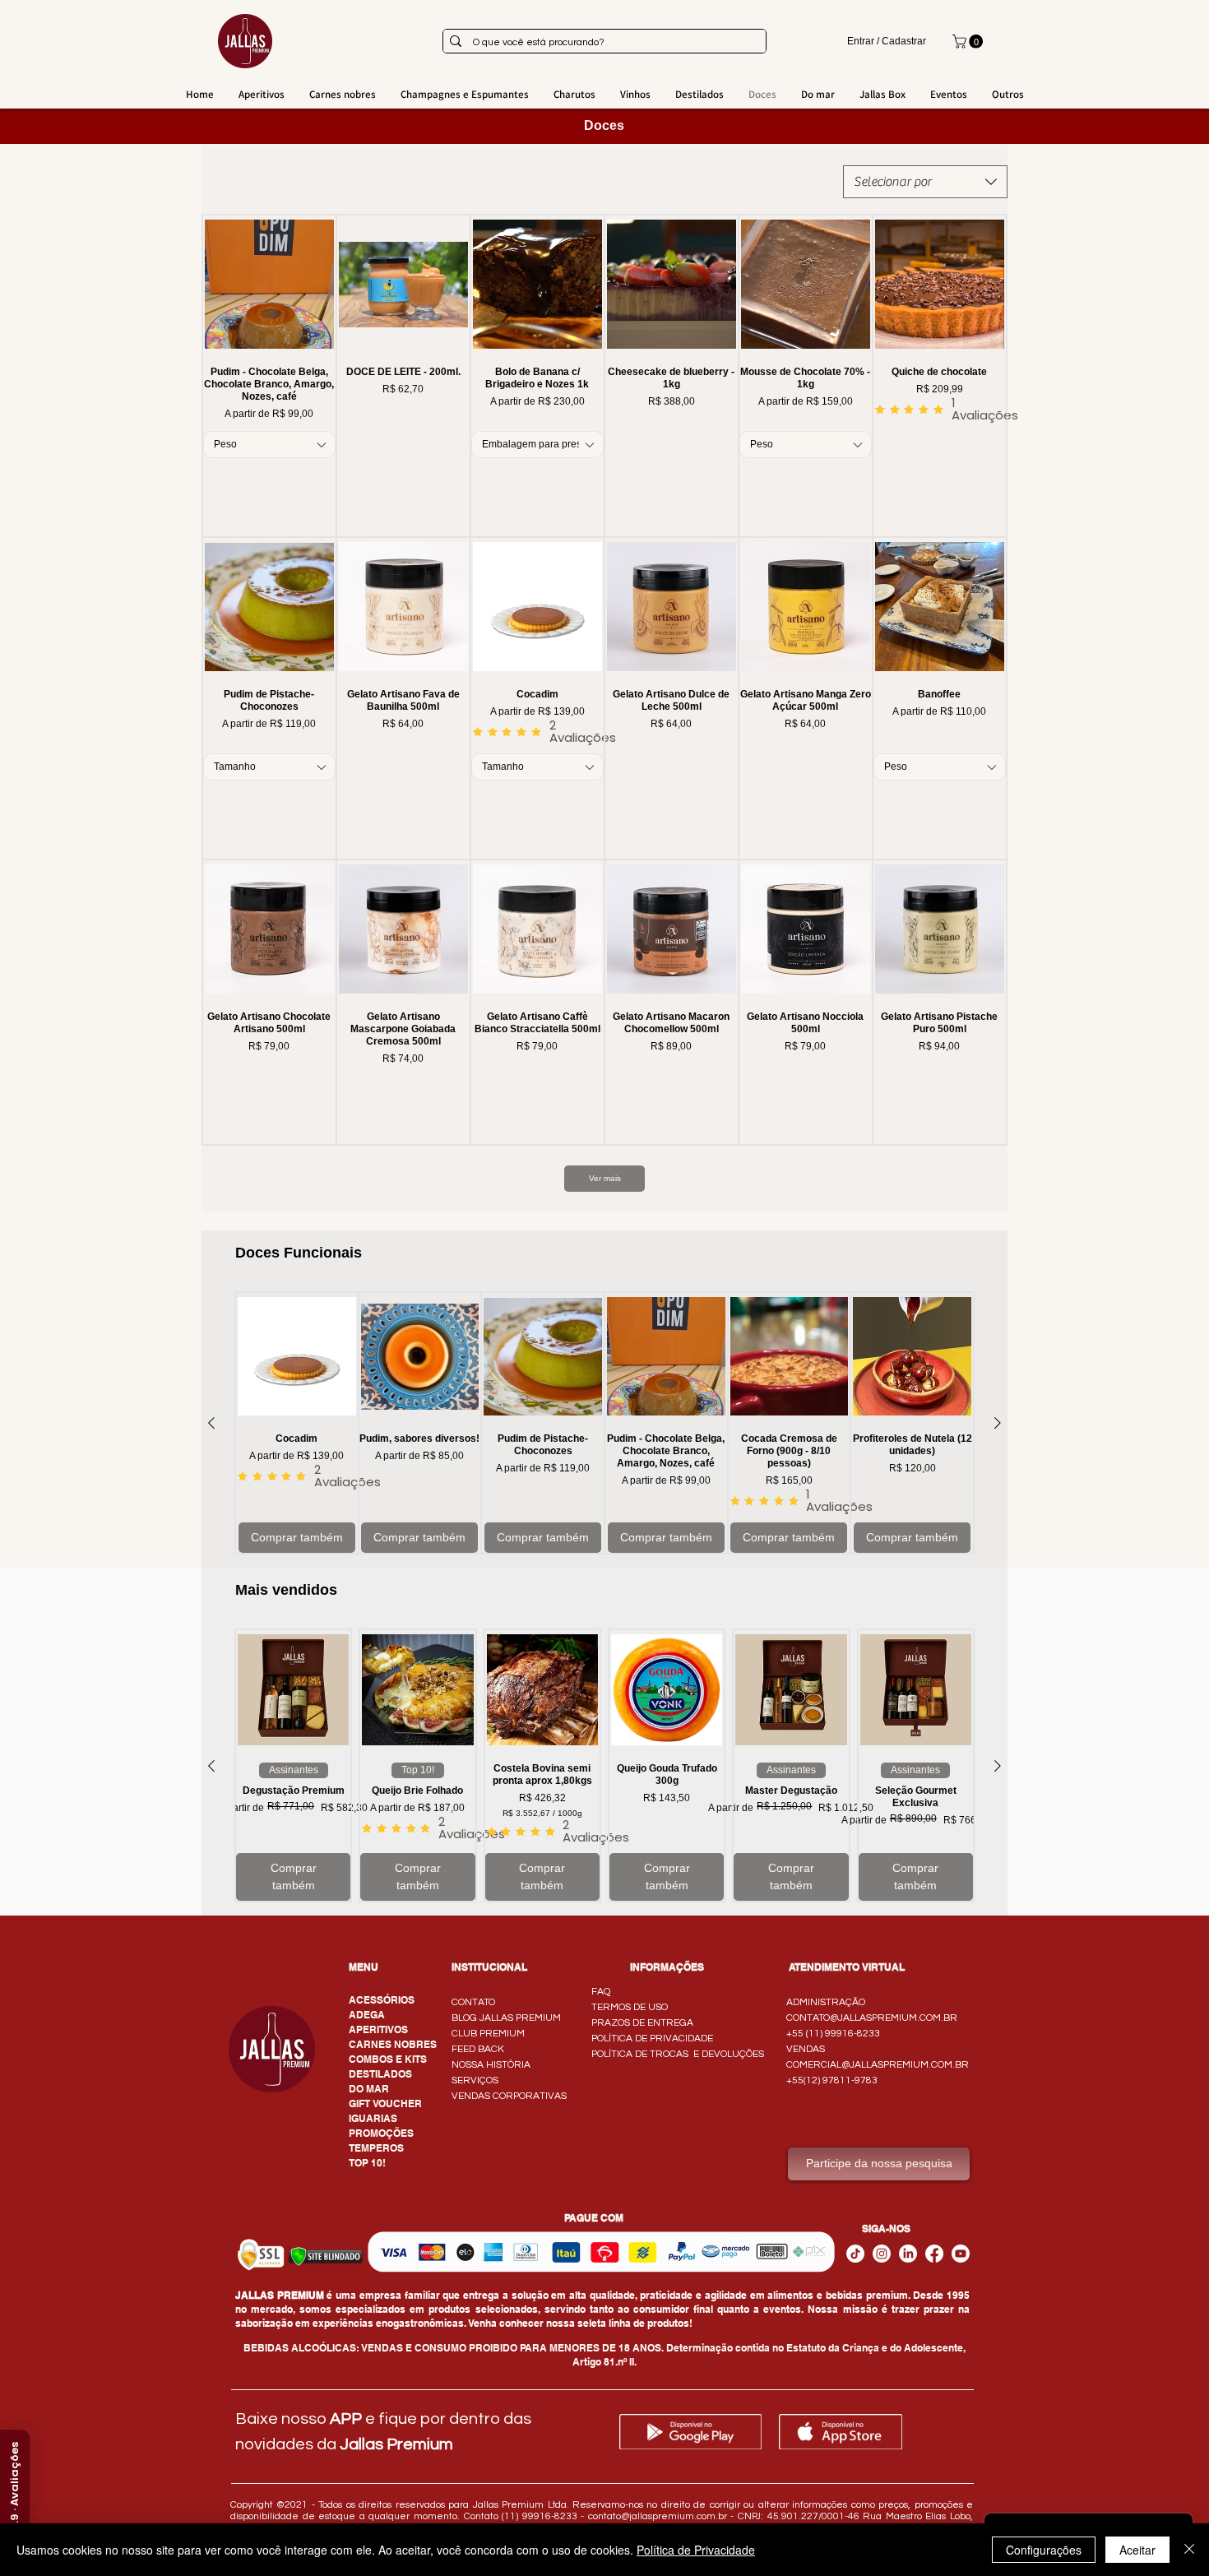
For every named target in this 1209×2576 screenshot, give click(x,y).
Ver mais (605, 1178)
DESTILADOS (380, 2074)
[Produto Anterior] (211, 1423)
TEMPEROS (376, 2148)
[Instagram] (882, 2254)
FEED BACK (478, 2049)
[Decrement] (215, 482)
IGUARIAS (373, 2118)
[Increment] (323, 482)
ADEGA (367, 2015)
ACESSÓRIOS (382, 2000)
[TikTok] (855, 2254)
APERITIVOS (378, 2029)
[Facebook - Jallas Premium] (934, 2254)
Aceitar (1137, 2550)
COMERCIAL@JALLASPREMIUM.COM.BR (878, 2065)
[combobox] (925, 182)
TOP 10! (367, 2163)
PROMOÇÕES (381, 2133)
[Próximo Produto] (998, 1423)
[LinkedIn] (908, 2254)
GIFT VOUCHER (385, 2103)
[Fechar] (1189, 2550)
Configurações (1044, 2550)
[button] (969, 42)
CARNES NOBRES (393, 2044)
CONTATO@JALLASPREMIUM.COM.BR (872, 2018)
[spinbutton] (269, 482)
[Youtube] (961, 2254)
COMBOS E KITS (388, 2059)
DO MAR (369, 2089)
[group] (604, 1423)
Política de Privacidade (696, 2550)
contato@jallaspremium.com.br (658, 2516)
